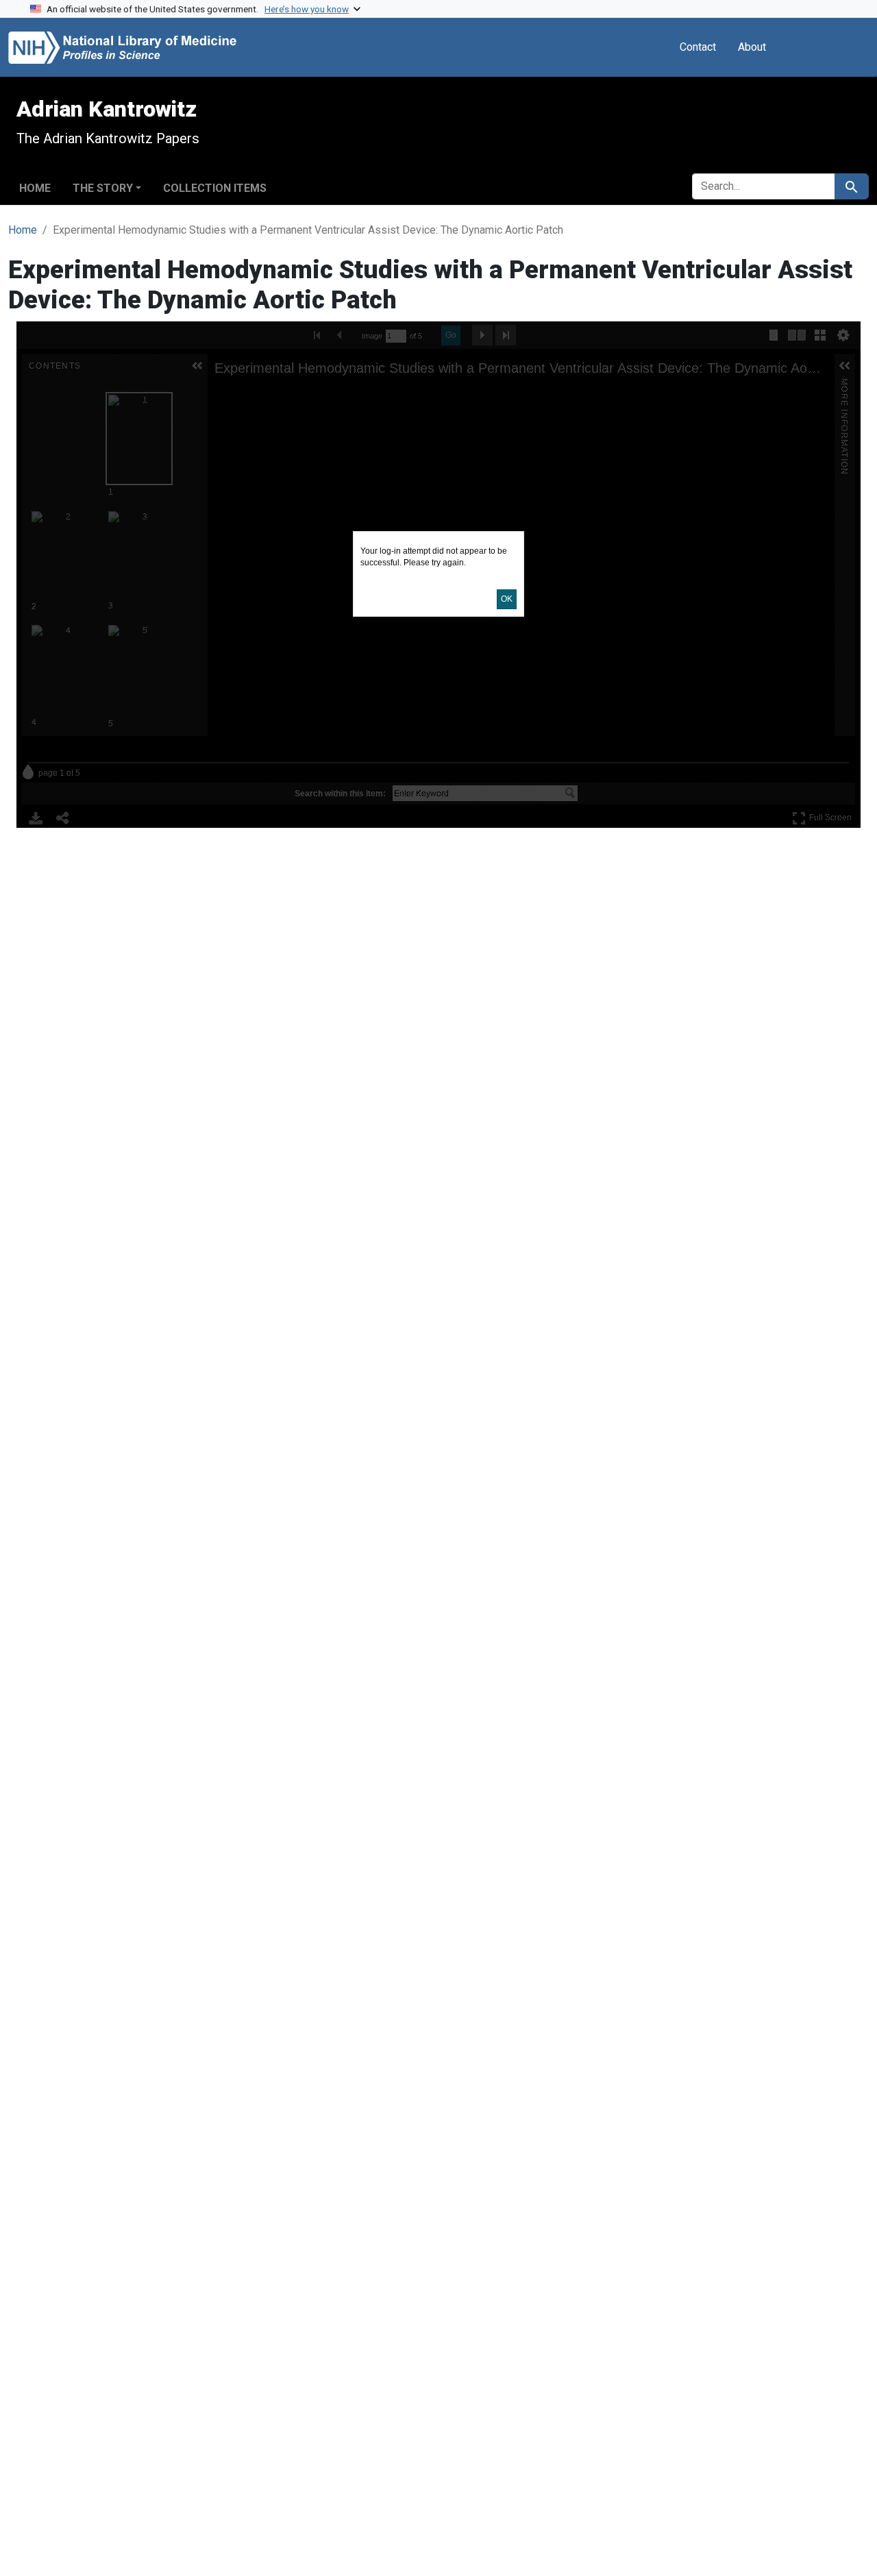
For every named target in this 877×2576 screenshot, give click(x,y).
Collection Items (215, 188)
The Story (103, 188)
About (752, 47)
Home (35, 188)
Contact (698, 47)
